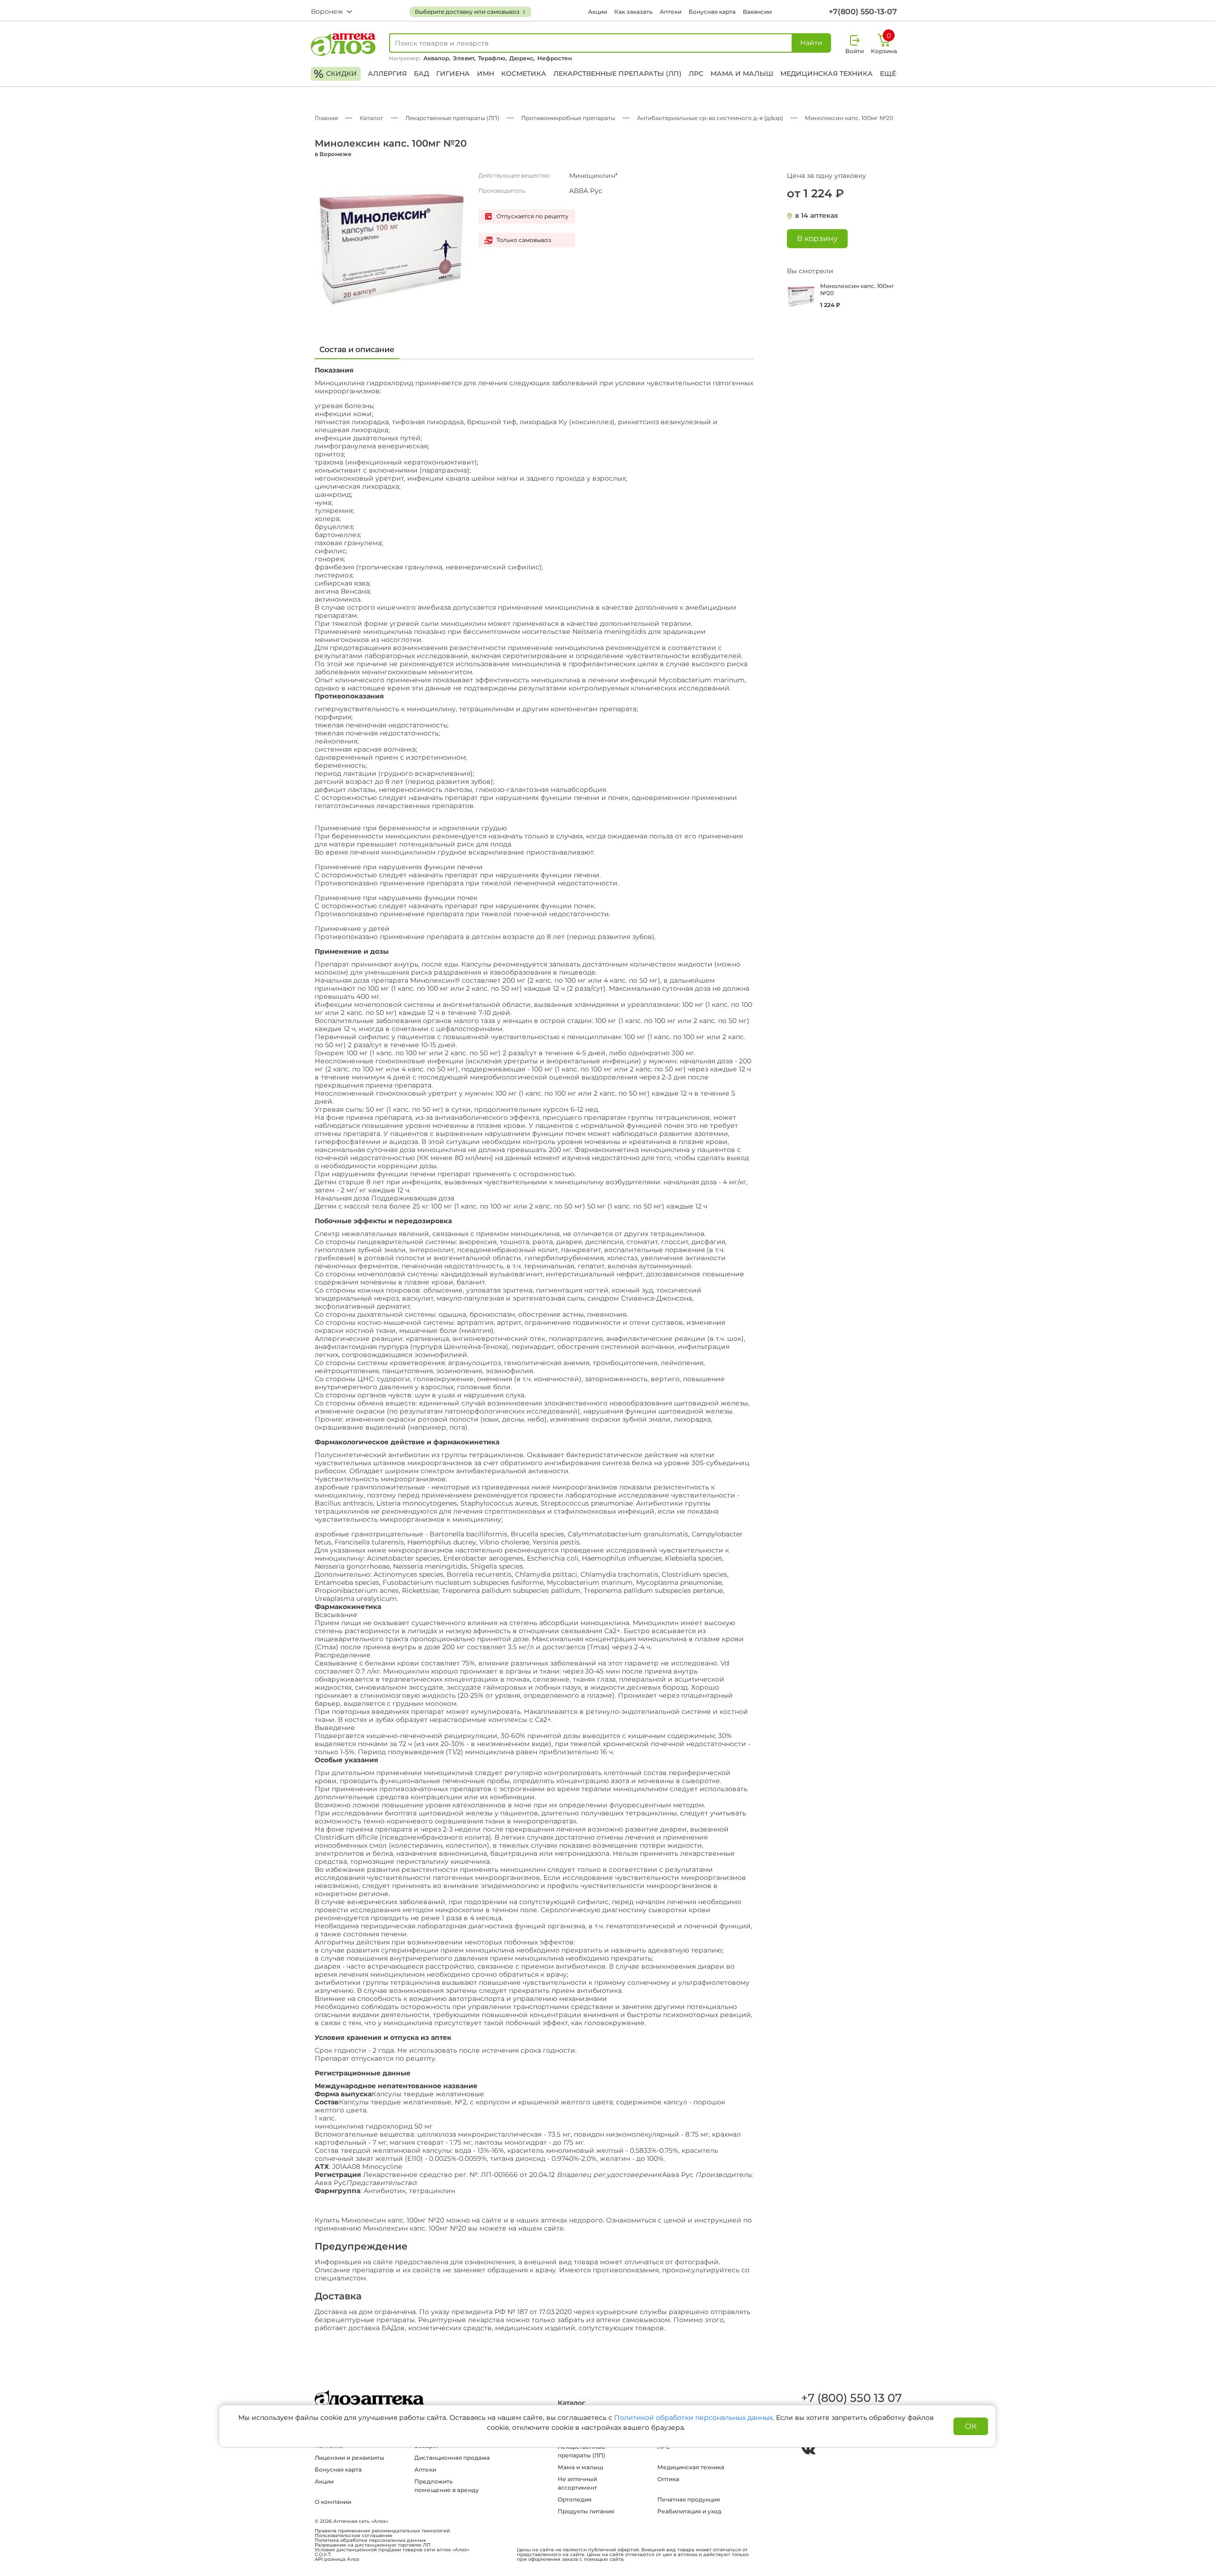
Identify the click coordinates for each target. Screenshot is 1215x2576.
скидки (335, 74)
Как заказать (633, 12)
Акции (598, 12)
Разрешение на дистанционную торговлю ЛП (373, 2545)
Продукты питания (586, 2511)
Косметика (524, 74)
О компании (333, 2502)
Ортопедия (575, 2499)
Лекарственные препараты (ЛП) (617, 74)
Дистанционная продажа (452, 2458)
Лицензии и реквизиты (350, 2458)
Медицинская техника (827, 74)
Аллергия (387, 74)
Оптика (668, 2479)
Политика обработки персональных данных (370, 2540)
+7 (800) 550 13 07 (851, 2398)
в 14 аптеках (817, 216)
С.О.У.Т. (323, 2555)
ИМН (486, 74)
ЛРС (696, 74)
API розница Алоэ (337, 2559)
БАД (421, 74)
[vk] (808, 2451)
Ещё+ (890, 74)
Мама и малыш (742, 74)
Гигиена (453, 74)
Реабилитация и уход (689, 2511)
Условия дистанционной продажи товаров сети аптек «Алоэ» (392, 2550)
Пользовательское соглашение (353, 2536)
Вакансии (757, 12)
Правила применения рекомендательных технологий (382, 2531)
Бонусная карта (712, 12)
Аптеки (671, 12)
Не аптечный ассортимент (577, 2483)
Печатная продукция (689, 2499)
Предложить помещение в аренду (447, 2486)
